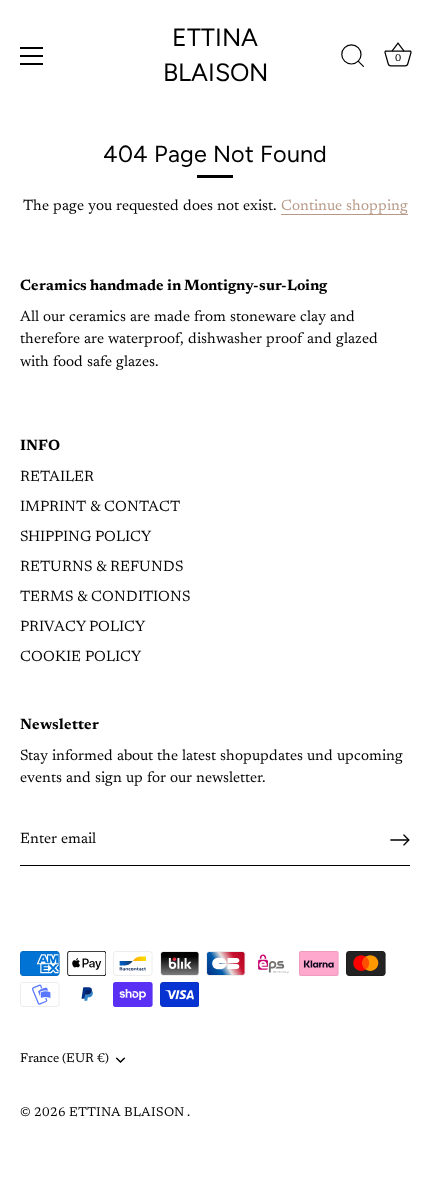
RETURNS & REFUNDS (101, 567)
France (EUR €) (64, 1059)
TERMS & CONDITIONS (105, 597)
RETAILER (57, 477)
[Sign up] (400, 840)
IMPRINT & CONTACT (100, 507)
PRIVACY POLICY (82, 627)
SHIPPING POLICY (85, 537)
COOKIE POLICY (80, 657)
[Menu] (32, 56)
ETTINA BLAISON (215, 54)
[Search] (353, 59)
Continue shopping (344, 206)
